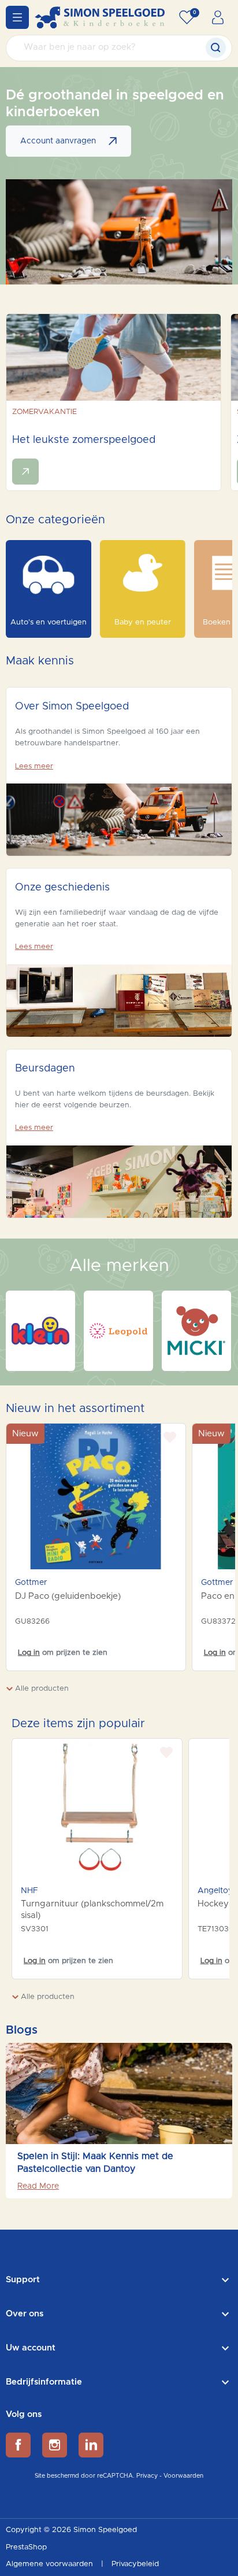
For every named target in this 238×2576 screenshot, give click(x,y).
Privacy (147, 2476)
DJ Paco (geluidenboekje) (68, 1596)
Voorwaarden (183, 2476)
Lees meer (34, 766)
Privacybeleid (135, 2564)
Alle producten (41, 1689)
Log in (29, 1653)
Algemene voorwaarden (51, 2564)
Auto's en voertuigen (49, 622)
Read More (38, 2186)
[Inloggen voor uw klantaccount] (218, 17)
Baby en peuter (143, 622)
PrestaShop (26, 2547)
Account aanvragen (58, 141)
